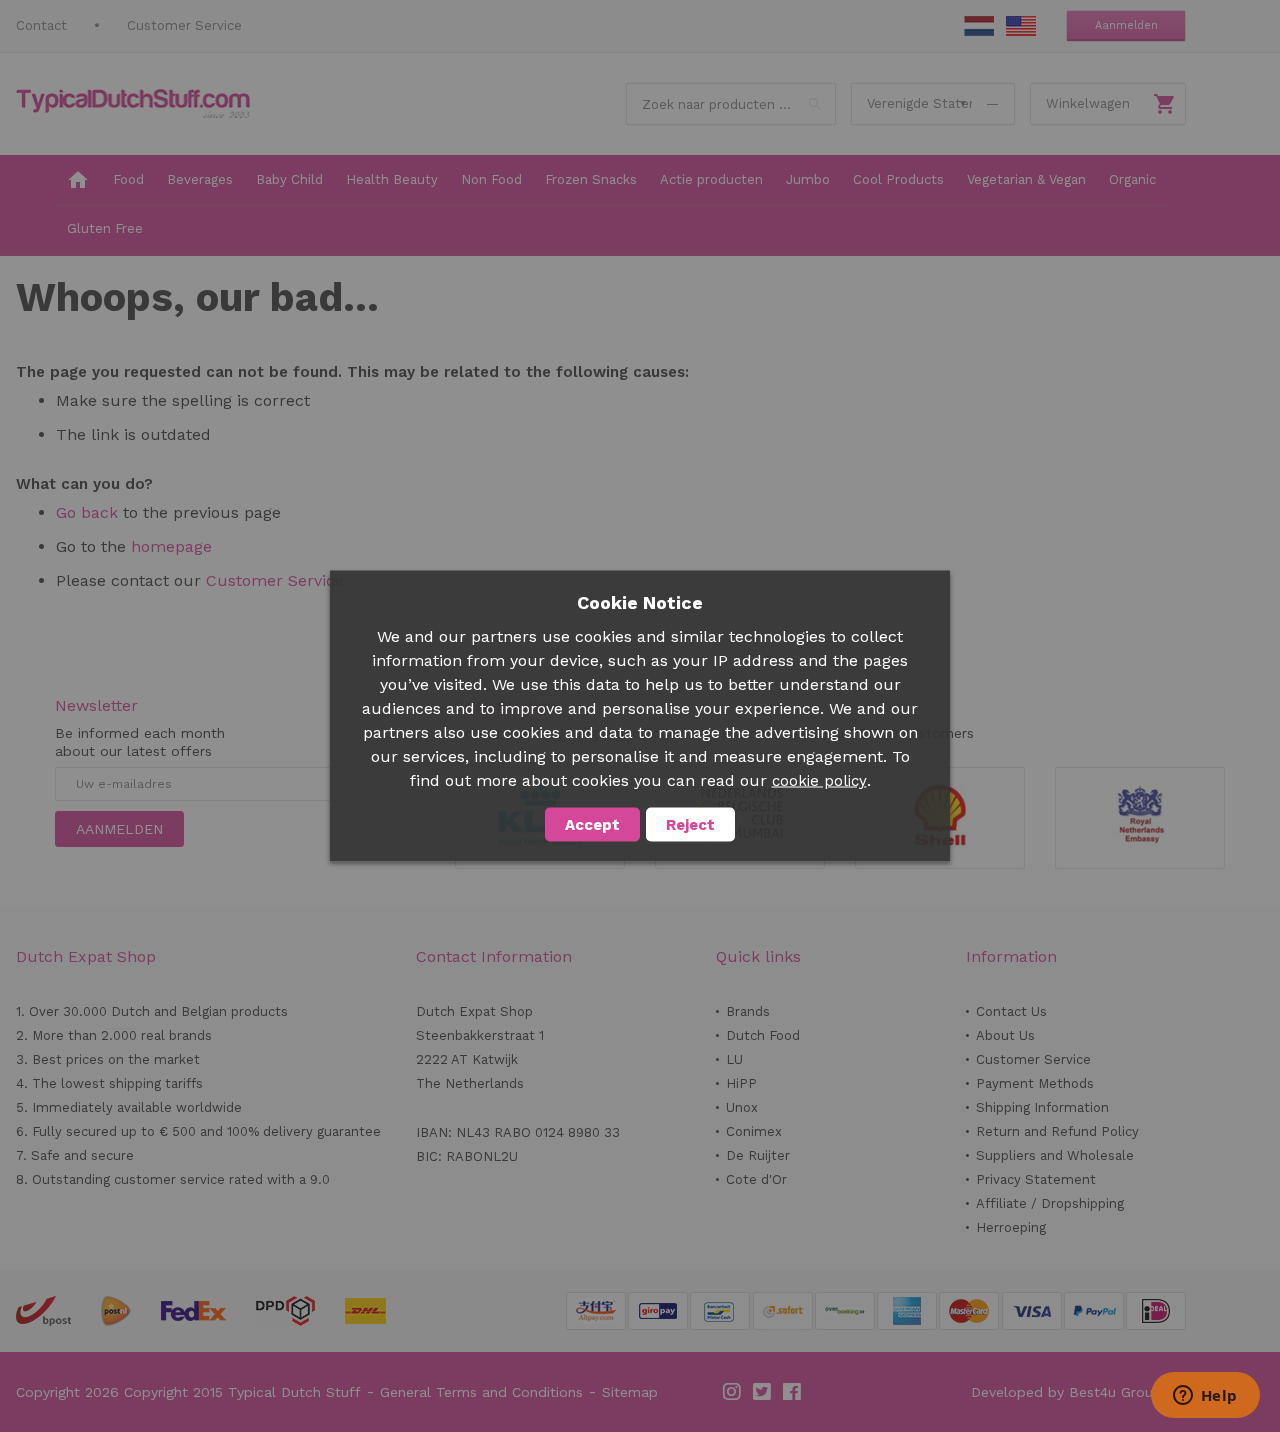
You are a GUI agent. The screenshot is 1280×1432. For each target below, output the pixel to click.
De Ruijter (758, 1155)
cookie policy (819, 781)
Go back (87, 512)
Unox (742, 1107)
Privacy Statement (1036, 1179)
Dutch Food (763, 1035)
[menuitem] (78, 181)
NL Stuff (979, 26)
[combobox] (731, 104)
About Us (1005, 1035)
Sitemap (630, 1392)
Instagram (733, 1392)
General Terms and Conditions (481, 1392)
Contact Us (1011, 1011)
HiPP (741, 1083)
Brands (748, 1011)
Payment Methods (1035, 1083)
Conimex (754, 1131)
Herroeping (1011, 1227)
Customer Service (184, 25)
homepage (171, 546)
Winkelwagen (1088, 103)
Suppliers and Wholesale (1055, 1155)
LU (734, 1059)
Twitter (763, 1392)
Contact (41, 25)
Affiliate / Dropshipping (1050, 1203)
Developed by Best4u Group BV (1078, 1392)
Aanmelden (1126, 25)
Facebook (793, 1392)
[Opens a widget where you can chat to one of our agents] (1205, 1397)
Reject (690, 825)
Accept (592, 825)
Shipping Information (1042, 1107)
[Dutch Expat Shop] (133, 104)
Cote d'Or (756, 1179)
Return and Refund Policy (1057, 1131)
